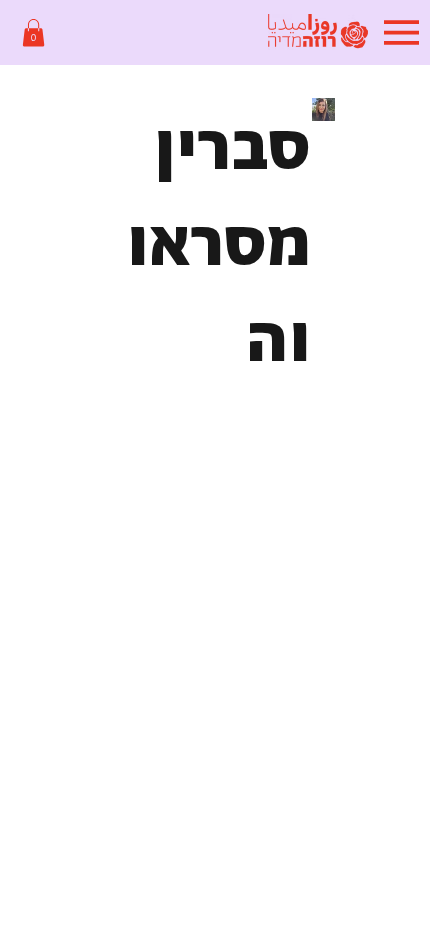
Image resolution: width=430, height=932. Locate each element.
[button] (33, 32)
